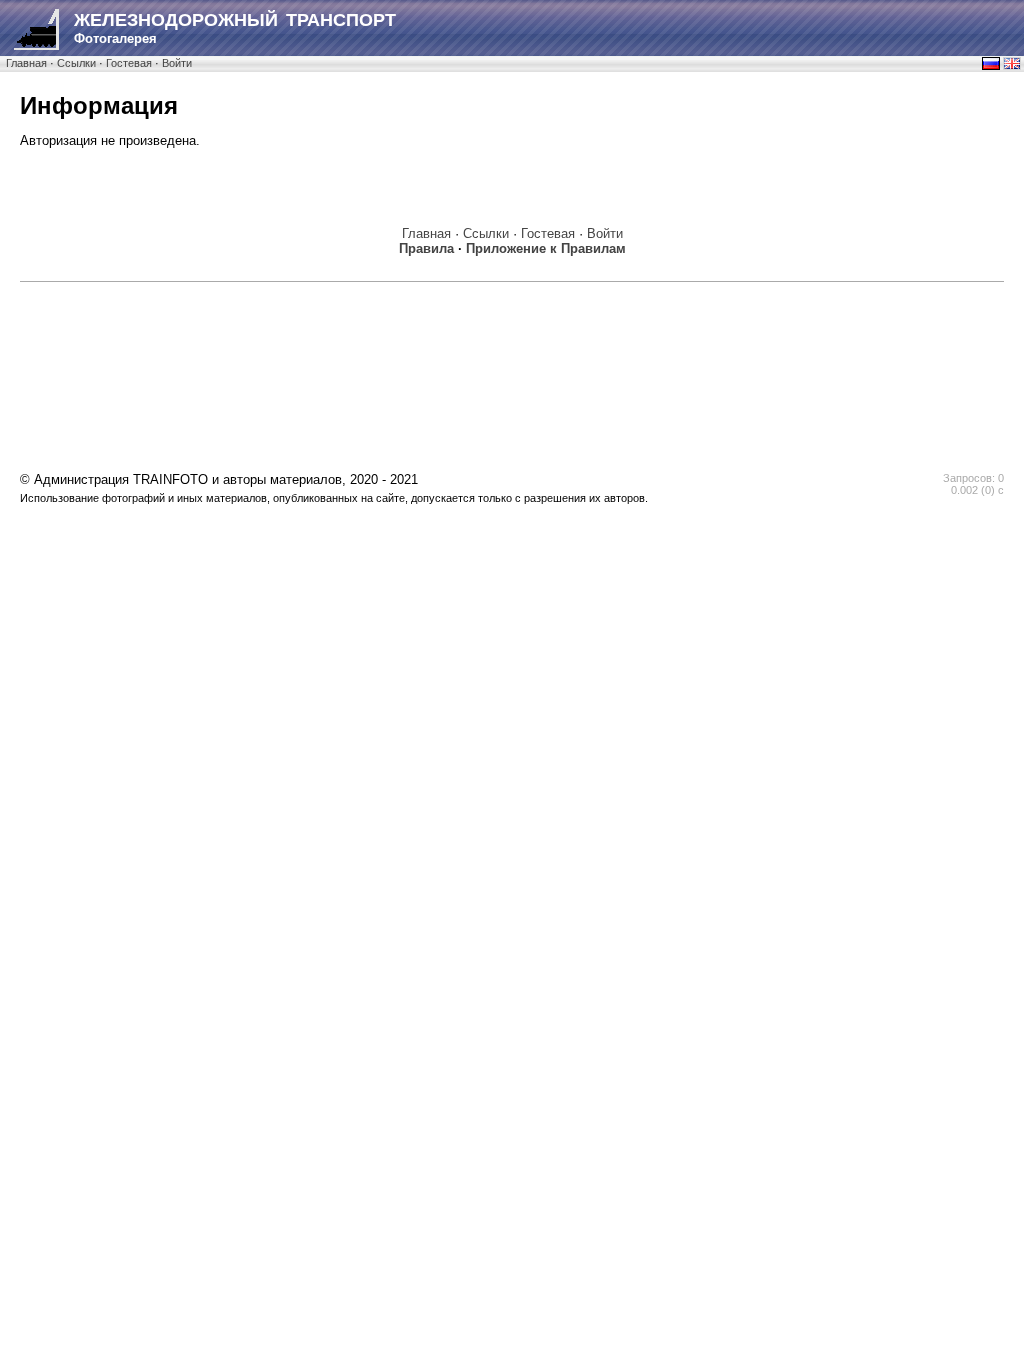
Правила (426, 248)
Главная (26, 63)
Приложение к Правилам (546, 248)
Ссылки (76, 63)
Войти (177, 63)
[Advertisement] (512, 337)
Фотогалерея (235, 28)
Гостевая (129, 63)
